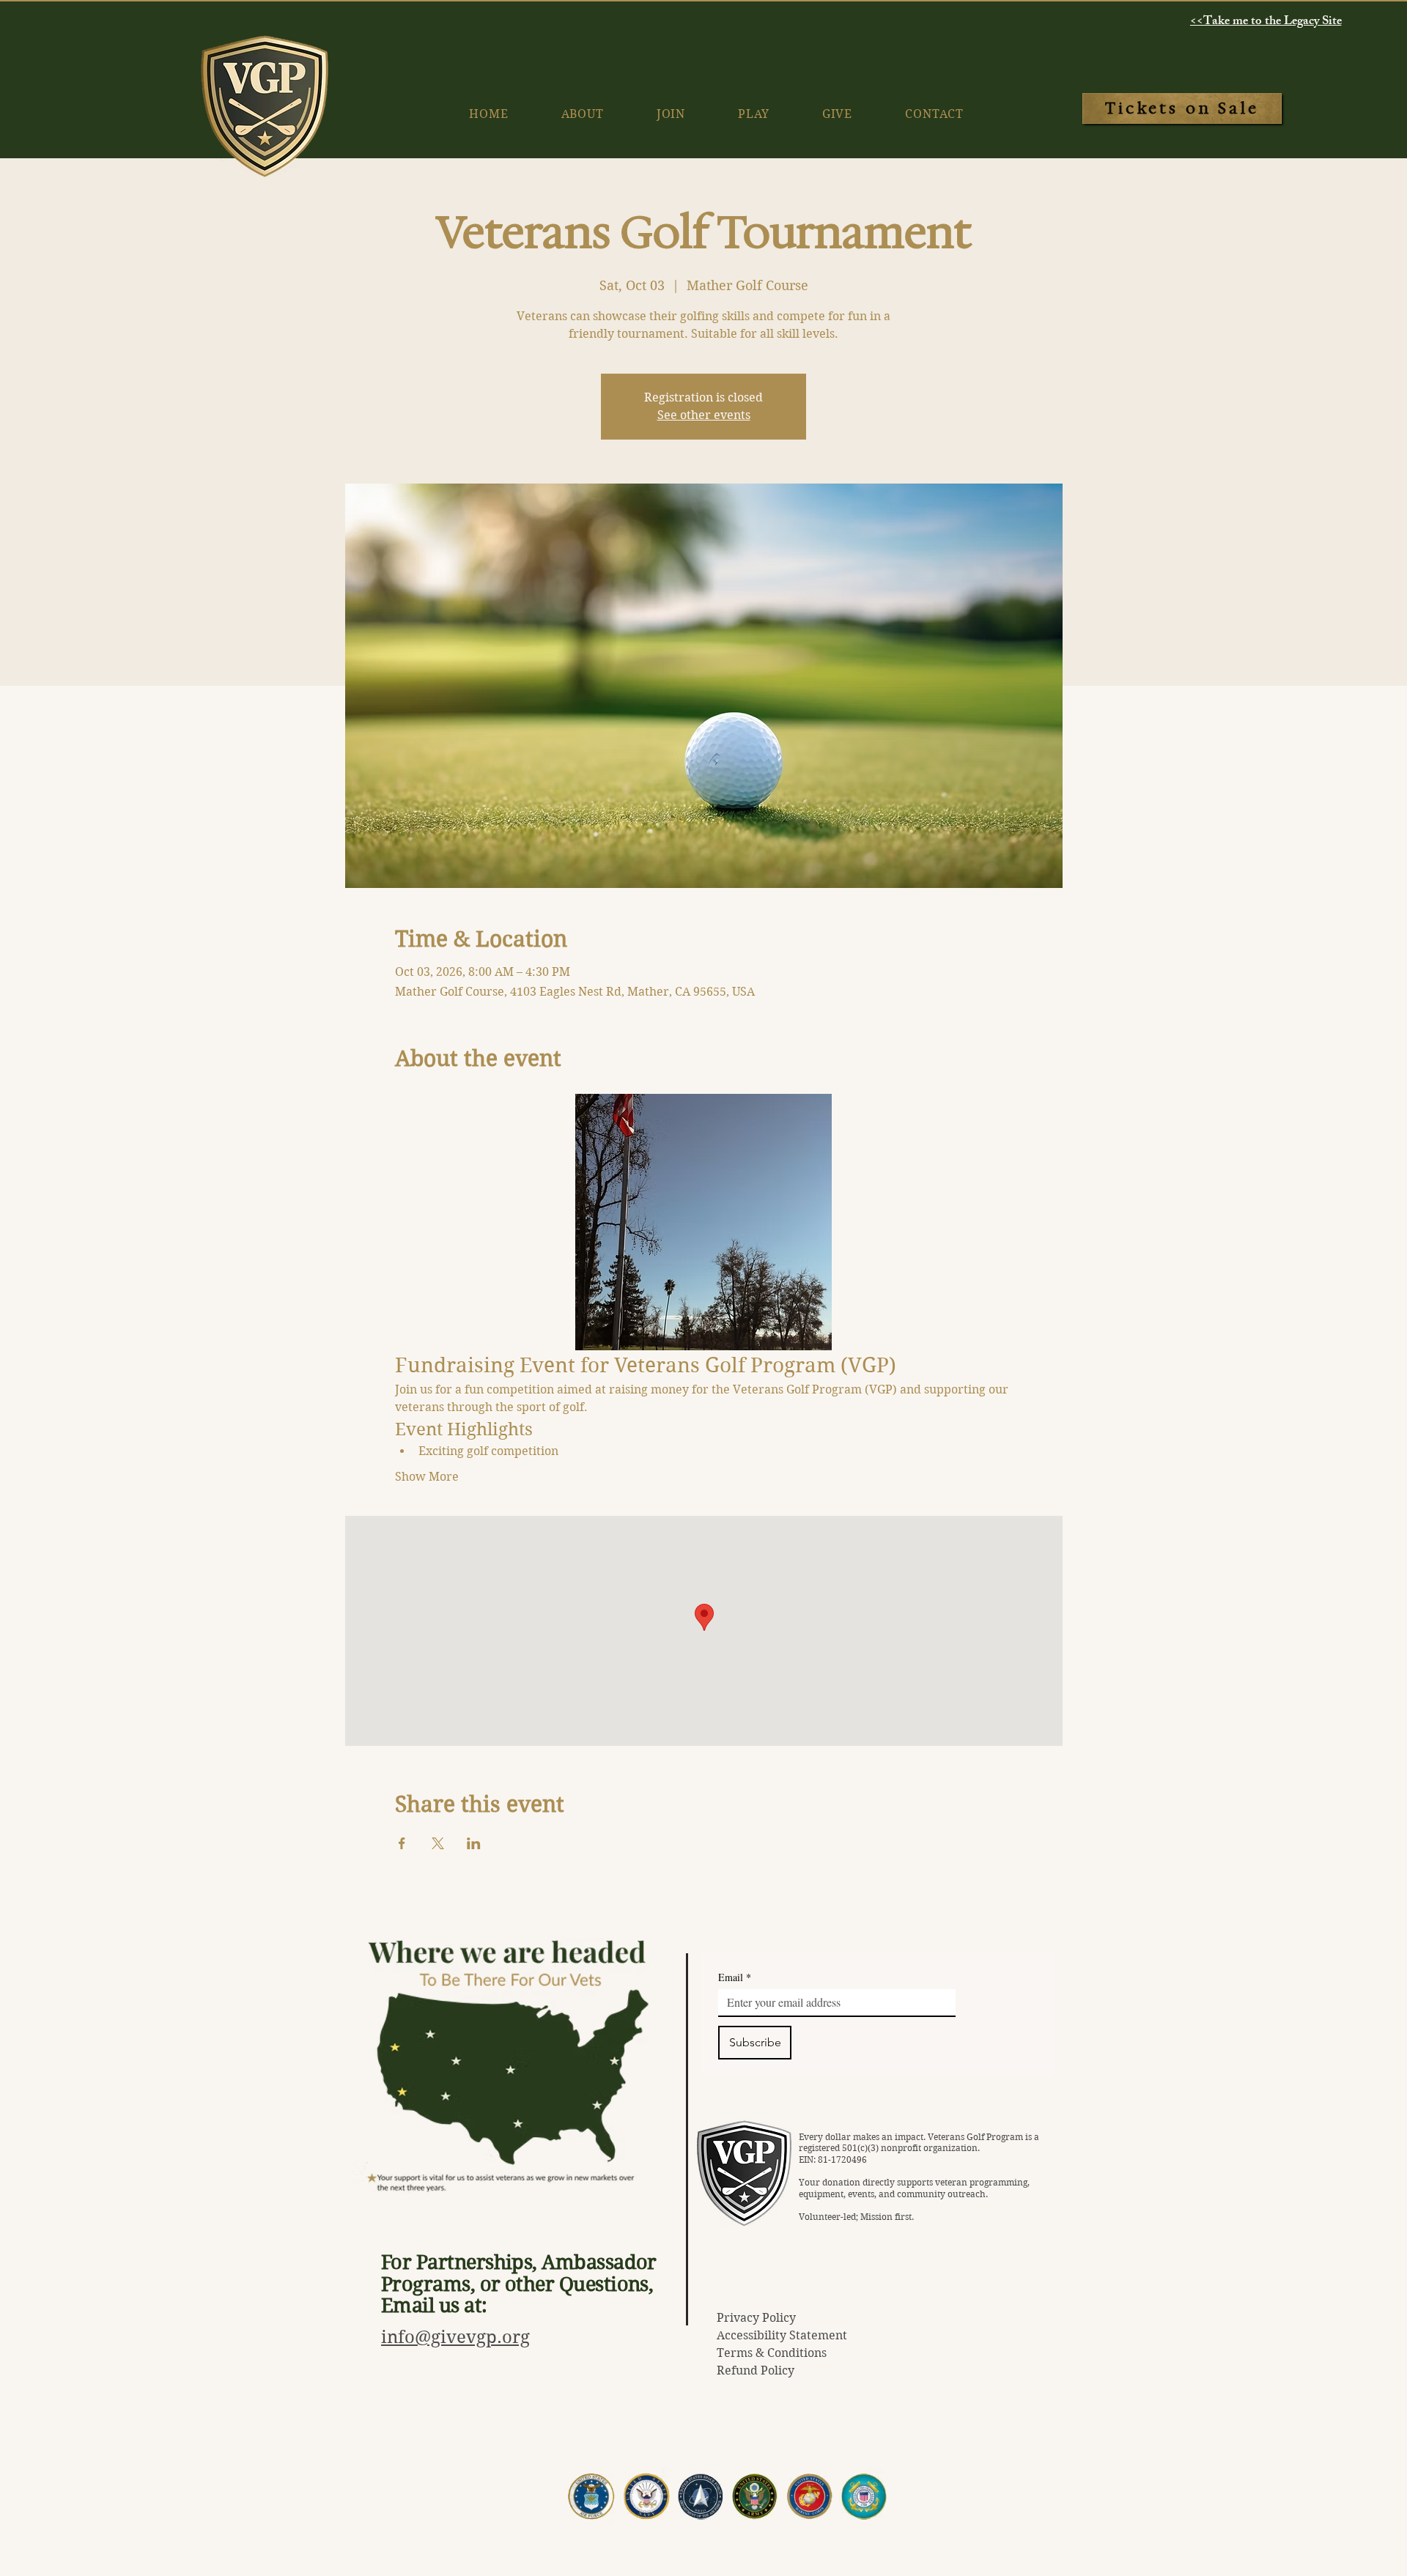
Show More (427, 1477)
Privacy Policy (756, 2318)
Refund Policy (756, 2370)
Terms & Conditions (772, 2353)
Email (735, 1977)
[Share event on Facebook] (402, 1843)
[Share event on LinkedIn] (474, 1843)
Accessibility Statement (782, 2335)
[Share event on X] (438, 1843)
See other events (704, 415)
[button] (837, 114)
